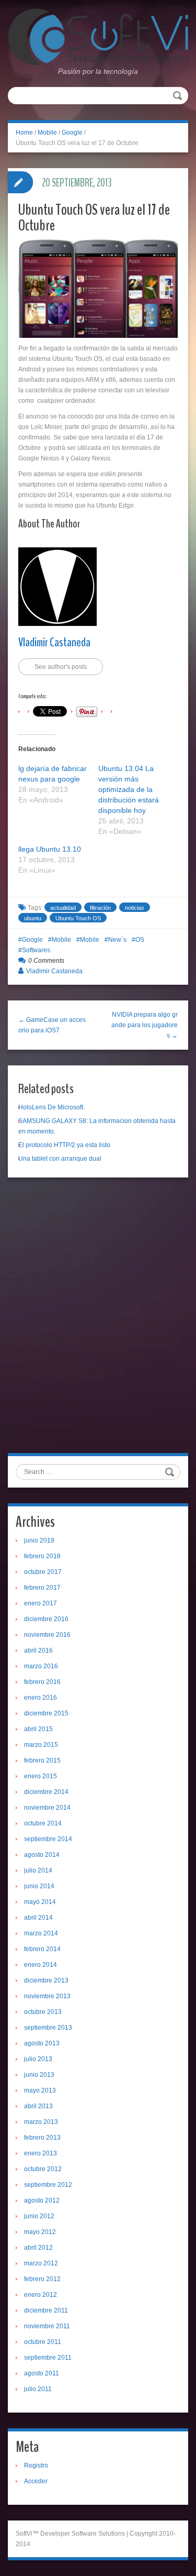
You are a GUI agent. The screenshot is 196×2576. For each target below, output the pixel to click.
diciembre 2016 (46, 1619)
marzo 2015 (41, 1745)
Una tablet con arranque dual (60, 1159)
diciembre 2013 (46, 1980)
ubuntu (33, 918)
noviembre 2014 (47, 1808)
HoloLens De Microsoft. (51, 1107)
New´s (117, 940)
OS (140, 940)
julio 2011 (38, 2389)
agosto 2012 (42, 2200)
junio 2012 (39, 2216)
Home (24, 133)
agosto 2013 (42, 2043)
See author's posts (61, 667)
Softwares (36, 950)
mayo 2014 (40, 1902)
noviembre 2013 (47, 1996)
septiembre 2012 (48, 2185)
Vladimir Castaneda (54, 642)
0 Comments (46, 961)
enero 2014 (41, 1965)
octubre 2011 (43, 2342)
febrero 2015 (42, 1760)
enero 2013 (41, 2153)
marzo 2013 (41, 2122)
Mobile (47, 133)
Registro (36, 2465)
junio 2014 (39, 1886)
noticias (135, 908)
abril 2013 (38, 2106)
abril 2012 (38, 2248)
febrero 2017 (42, 1588)
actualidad (63, 908)
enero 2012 (41, 2295)
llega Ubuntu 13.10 (50, 849)
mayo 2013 (40, 2090)
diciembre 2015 (46, 1713)
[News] (98, 37)
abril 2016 (38, 1650)
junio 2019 (39, 1540)
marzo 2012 (41, 2263)
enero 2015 (41, 1776)
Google (72, 133)
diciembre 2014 (46, 1792)
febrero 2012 (42, 2279)
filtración (100, 908)
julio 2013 (38, 2059)
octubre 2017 (43, 1572)
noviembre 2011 (47, 2326)
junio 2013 (39, 2075)
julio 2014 (38, 1870)
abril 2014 (38, 1918)
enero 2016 (41, 1698)
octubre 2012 (43, 2169)
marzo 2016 (41, 1666)
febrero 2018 (42, 1556)
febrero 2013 (42, 2138)
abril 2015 (38, 1729)
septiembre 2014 (48, 1839)
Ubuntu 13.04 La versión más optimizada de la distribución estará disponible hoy (129, 789)
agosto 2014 (42, 1855)
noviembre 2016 (47, 1635)
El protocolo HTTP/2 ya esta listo (64, 1145)
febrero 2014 (42, 1949)
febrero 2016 (42, 1682)
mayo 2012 (40, 2232)
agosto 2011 (42, 2373)
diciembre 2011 (46, 2310)
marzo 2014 (41, 1933)
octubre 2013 (43, 2012)
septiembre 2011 (48, 2358)
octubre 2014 (43, 1823)
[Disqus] (98, 1319)
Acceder (36, 2481)
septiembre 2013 (48, 2028)
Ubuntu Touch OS (78, 918)
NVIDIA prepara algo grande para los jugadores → (145, 1025)
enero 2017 (41, 1603)
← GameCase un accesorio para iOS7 (52, 1025)
